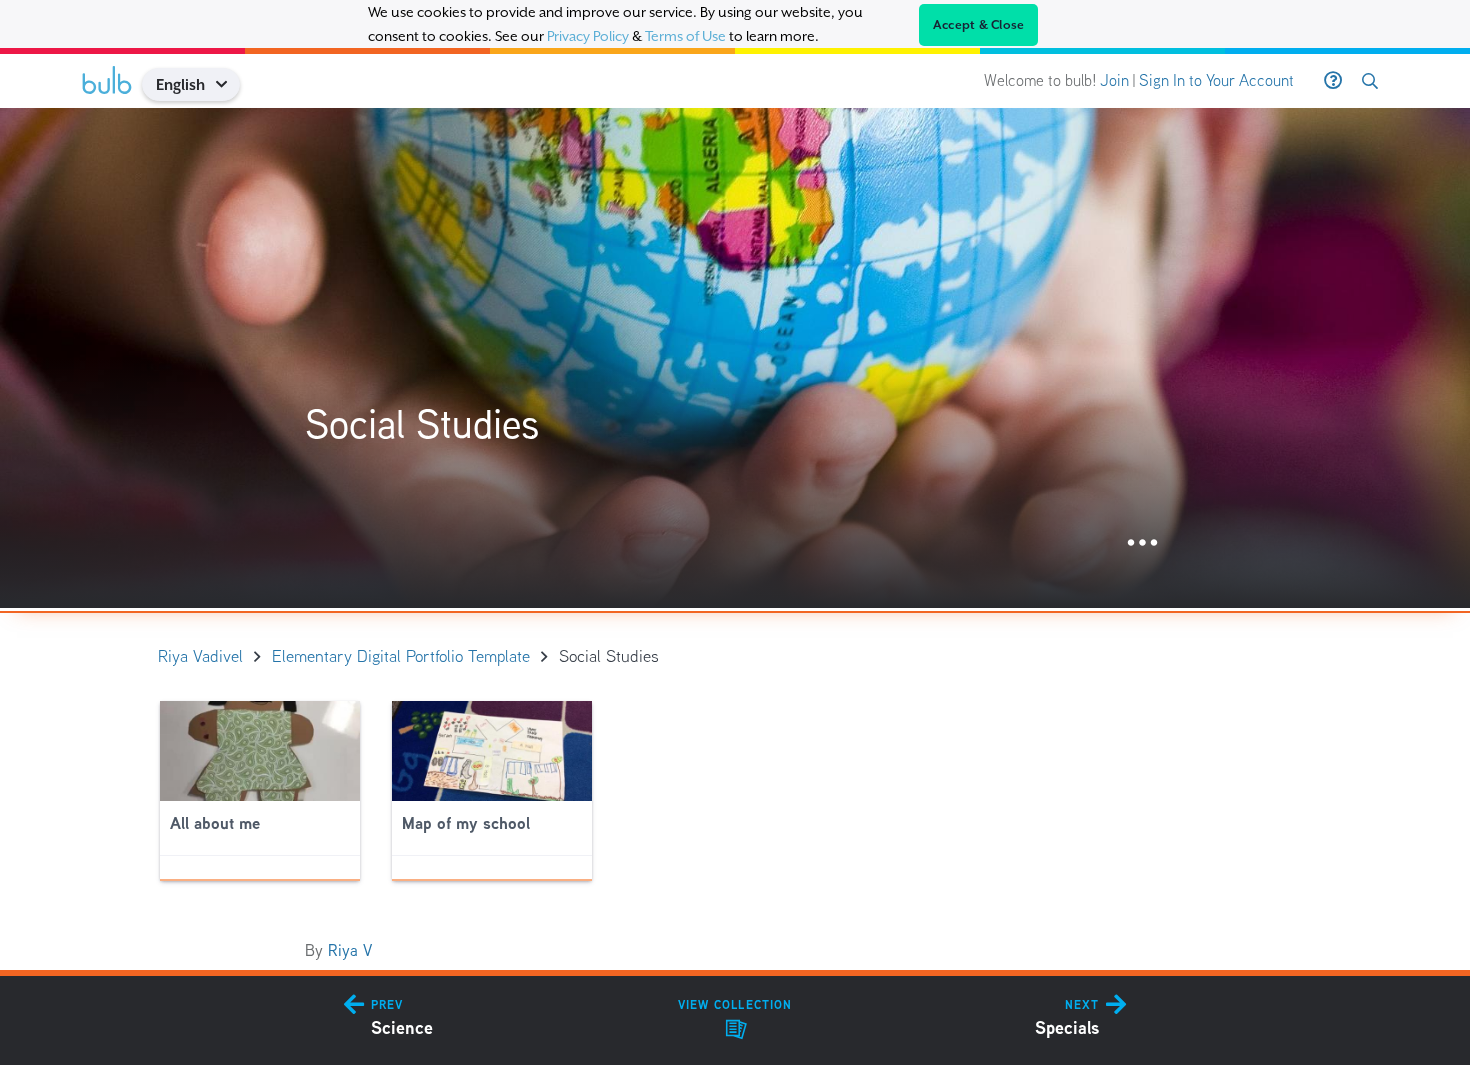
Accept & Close (979, 25)
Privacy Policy (588, 36)
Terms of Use (685, 36)
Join (1114, 80)
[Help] (1333, 81)
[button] (228, 84)
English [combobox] (180, 84)
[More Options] (1142, 543)
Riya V (350, 950)
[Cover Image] (735, 358)
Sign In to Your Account (1216, 80)
